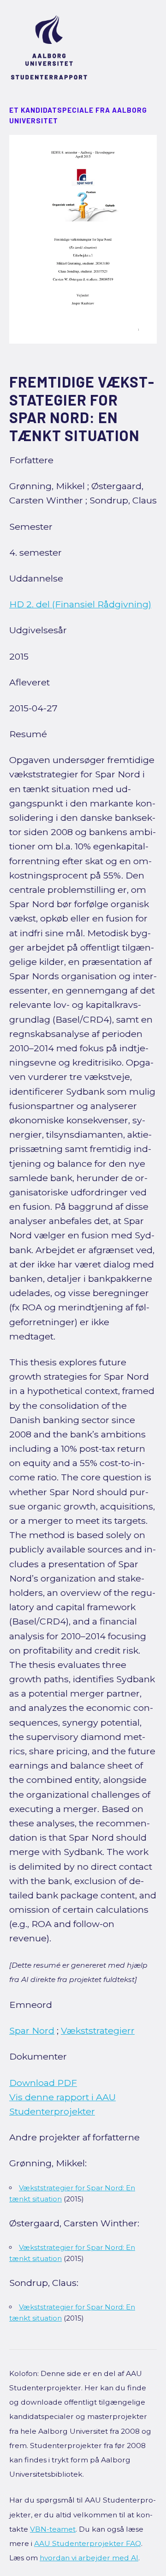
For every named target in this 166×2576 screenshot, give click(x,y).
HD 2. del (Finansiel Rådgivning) (80, 604)
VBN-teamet (53, 2529)
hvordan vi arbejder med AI (89, 2558)
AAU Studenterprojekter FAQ (88, 2543)
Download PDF (43, 2083)
